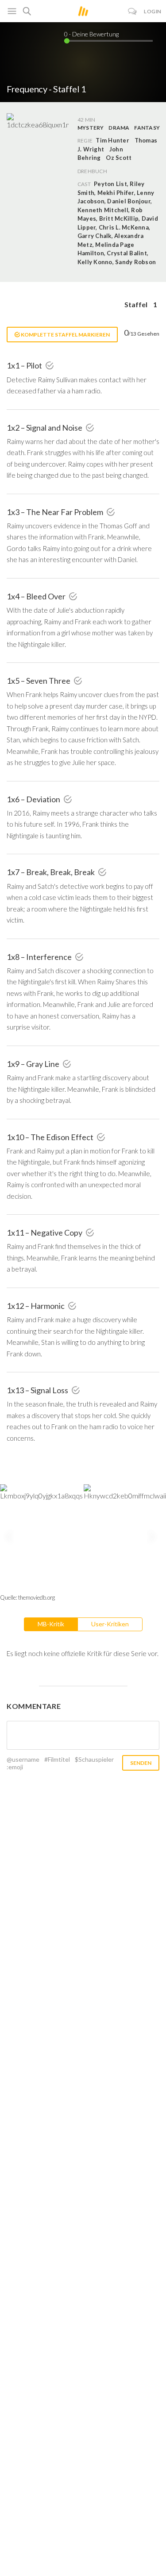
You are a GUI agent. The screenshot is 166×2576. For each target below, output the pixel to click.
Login (153, 11)
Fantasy (147, 128)
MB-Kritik (51, 1624)
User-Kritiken (110, 1624)
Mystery (91, 128)
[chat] (133, 11)
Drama (119, 128)
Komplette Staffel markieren (65, 335)
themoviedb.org (37, 1597)
